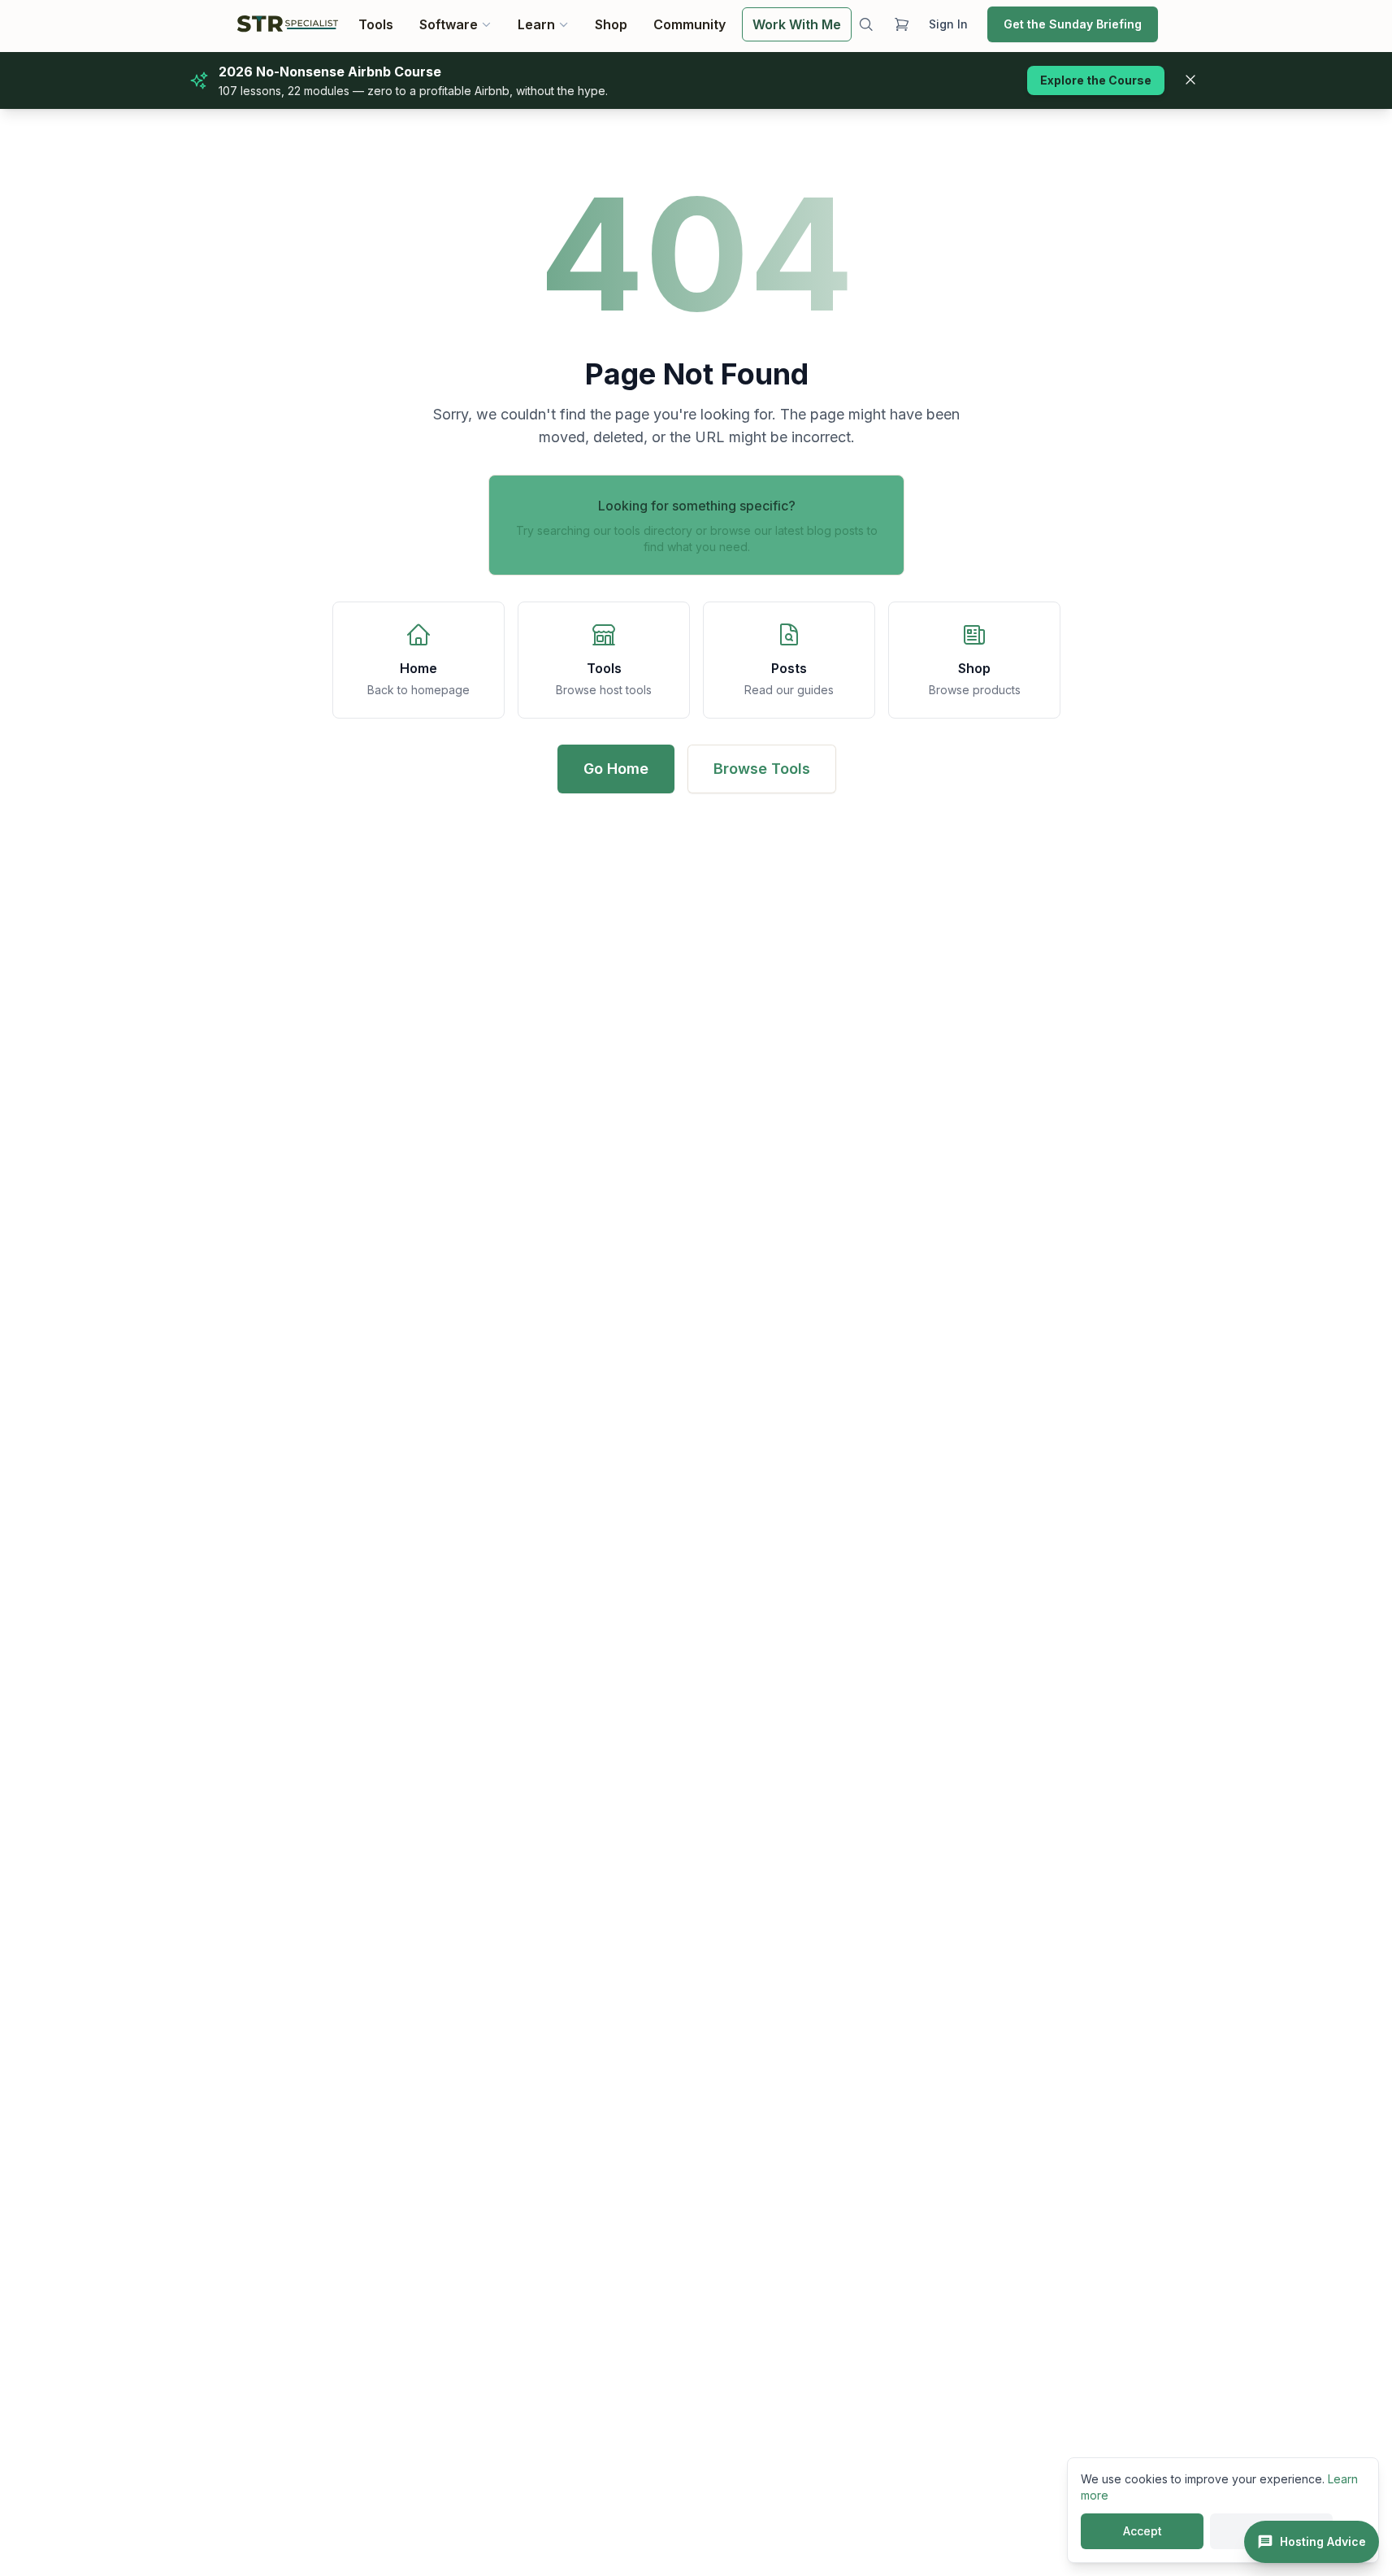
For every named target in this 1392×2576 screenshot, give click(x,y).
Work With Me (797, 24)
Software (449, 24)
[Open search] (866, 24)
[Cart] (901, 24)
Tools (376, 24)
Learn (536, 24)
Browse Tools (761, 769)
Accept (1143, 2531)
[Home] (288, 24)
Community (689, 24)
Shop (611, 24)
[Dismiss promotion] (1190, 80)
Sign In (948, 24)
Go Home (615, 769)
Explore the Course (1096, 80)
